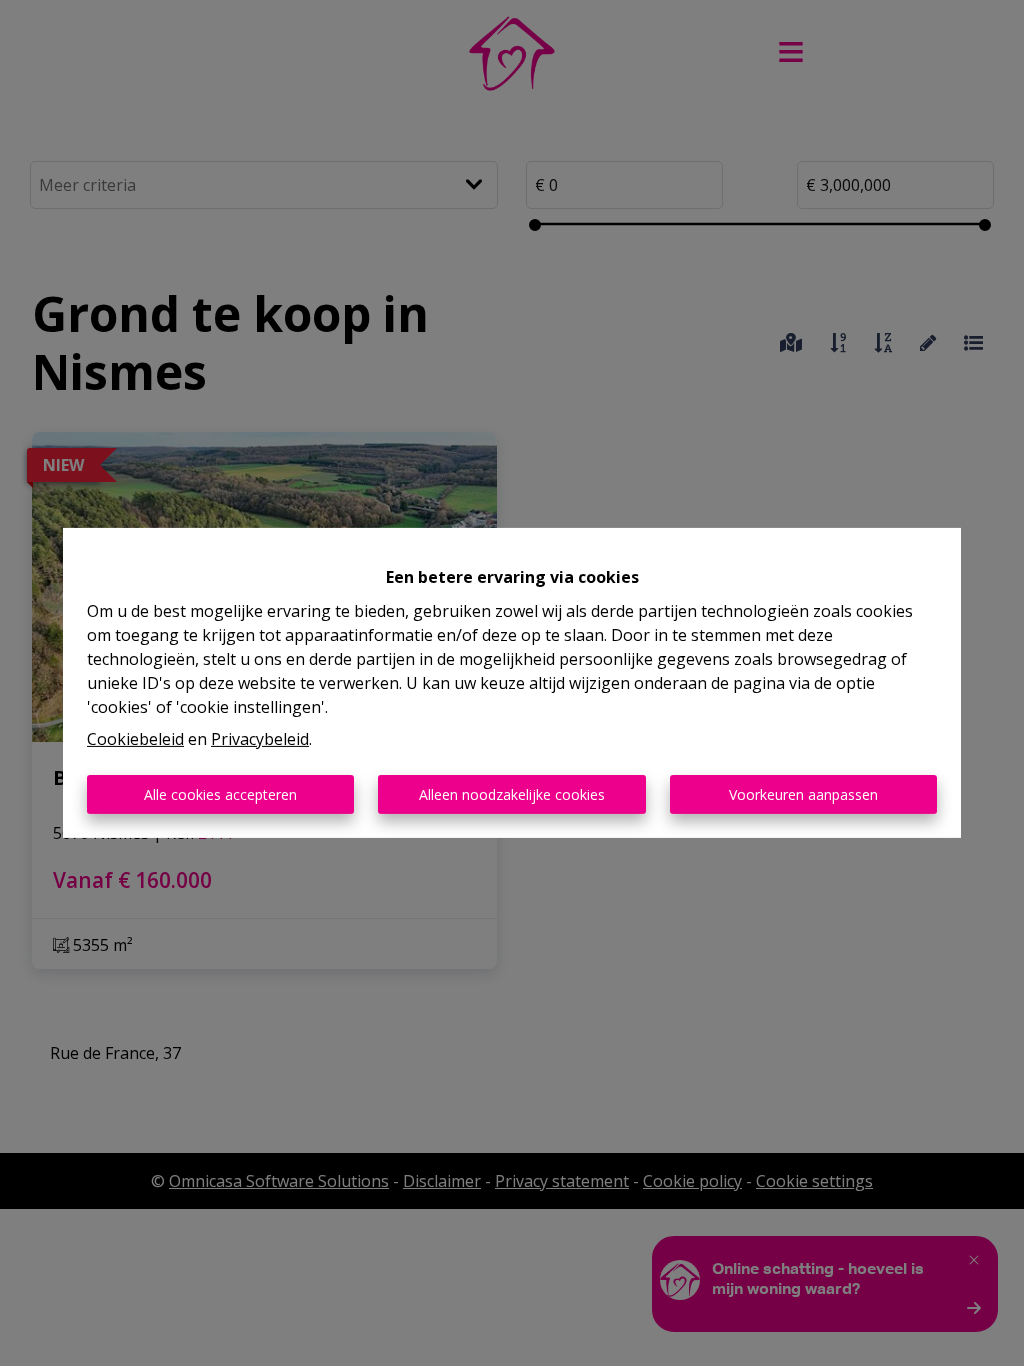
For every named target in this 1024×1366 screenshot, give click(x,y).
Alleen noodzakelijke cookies (512, 794)
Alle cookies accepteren (220, 794)
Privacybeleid (260, 739)
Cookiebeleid (135, 739)
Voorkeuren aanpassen (803, 794)
